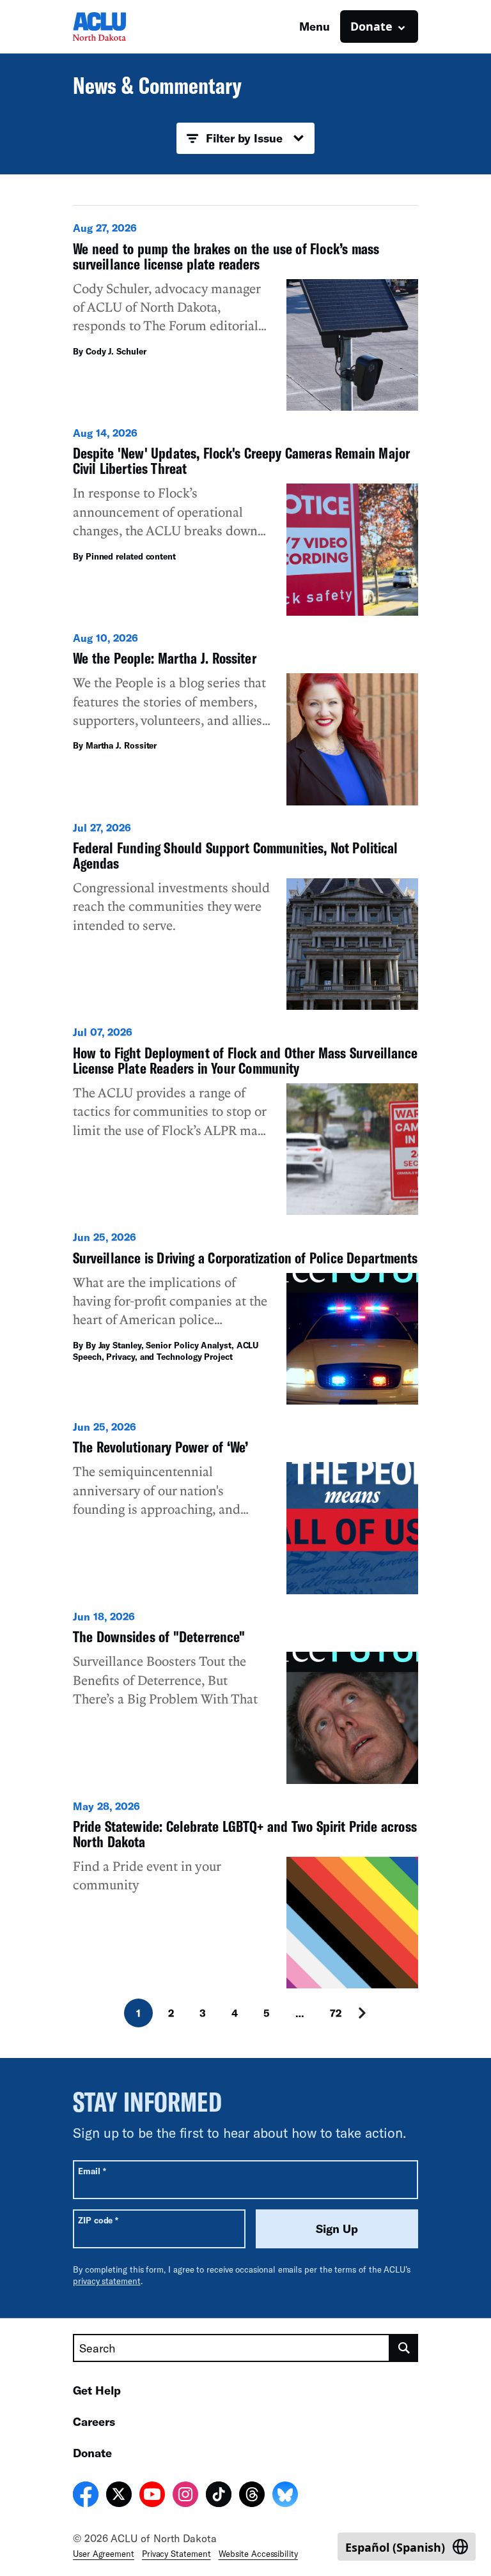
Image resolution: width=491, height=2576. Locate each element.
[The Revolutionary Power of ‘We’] (245, 1507)
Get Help (97, 2390)
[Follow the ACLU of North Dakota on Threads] (252, 2496)
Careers (94, 2421)
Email (92, 2171)
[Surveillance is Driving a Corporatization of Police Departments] (245, 1317)
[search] (404, 2348)
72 (336, 2013)
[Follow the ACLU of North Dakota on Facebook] (86, 2496)
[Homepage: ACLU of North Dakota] (118, 27)
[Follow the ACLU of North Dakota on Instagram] (185, 2496)
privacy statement (107, 2281)
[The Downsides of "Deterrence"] (245, 1697)
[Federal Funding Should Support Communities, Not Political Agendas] (245, 916)
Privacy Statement (176, 2554)
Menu (315, 26)
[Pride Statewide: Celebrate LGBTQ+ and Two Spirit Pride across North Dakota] (245, 1894)
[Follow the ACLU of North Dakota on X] (119, 2496)
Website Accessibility (258, 2554)
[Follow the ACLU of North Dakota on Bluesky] (285, 2496)
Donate (92, 2453)
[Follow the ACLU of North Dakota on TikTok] (219, 2496)
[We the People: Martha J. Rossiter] (245, 718)
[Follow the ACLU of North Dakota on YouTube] (152, 2496)
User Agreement (104, 2554)
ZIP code (98, 2220)
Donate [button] (371, 26)
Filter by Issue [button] (244, 138)
